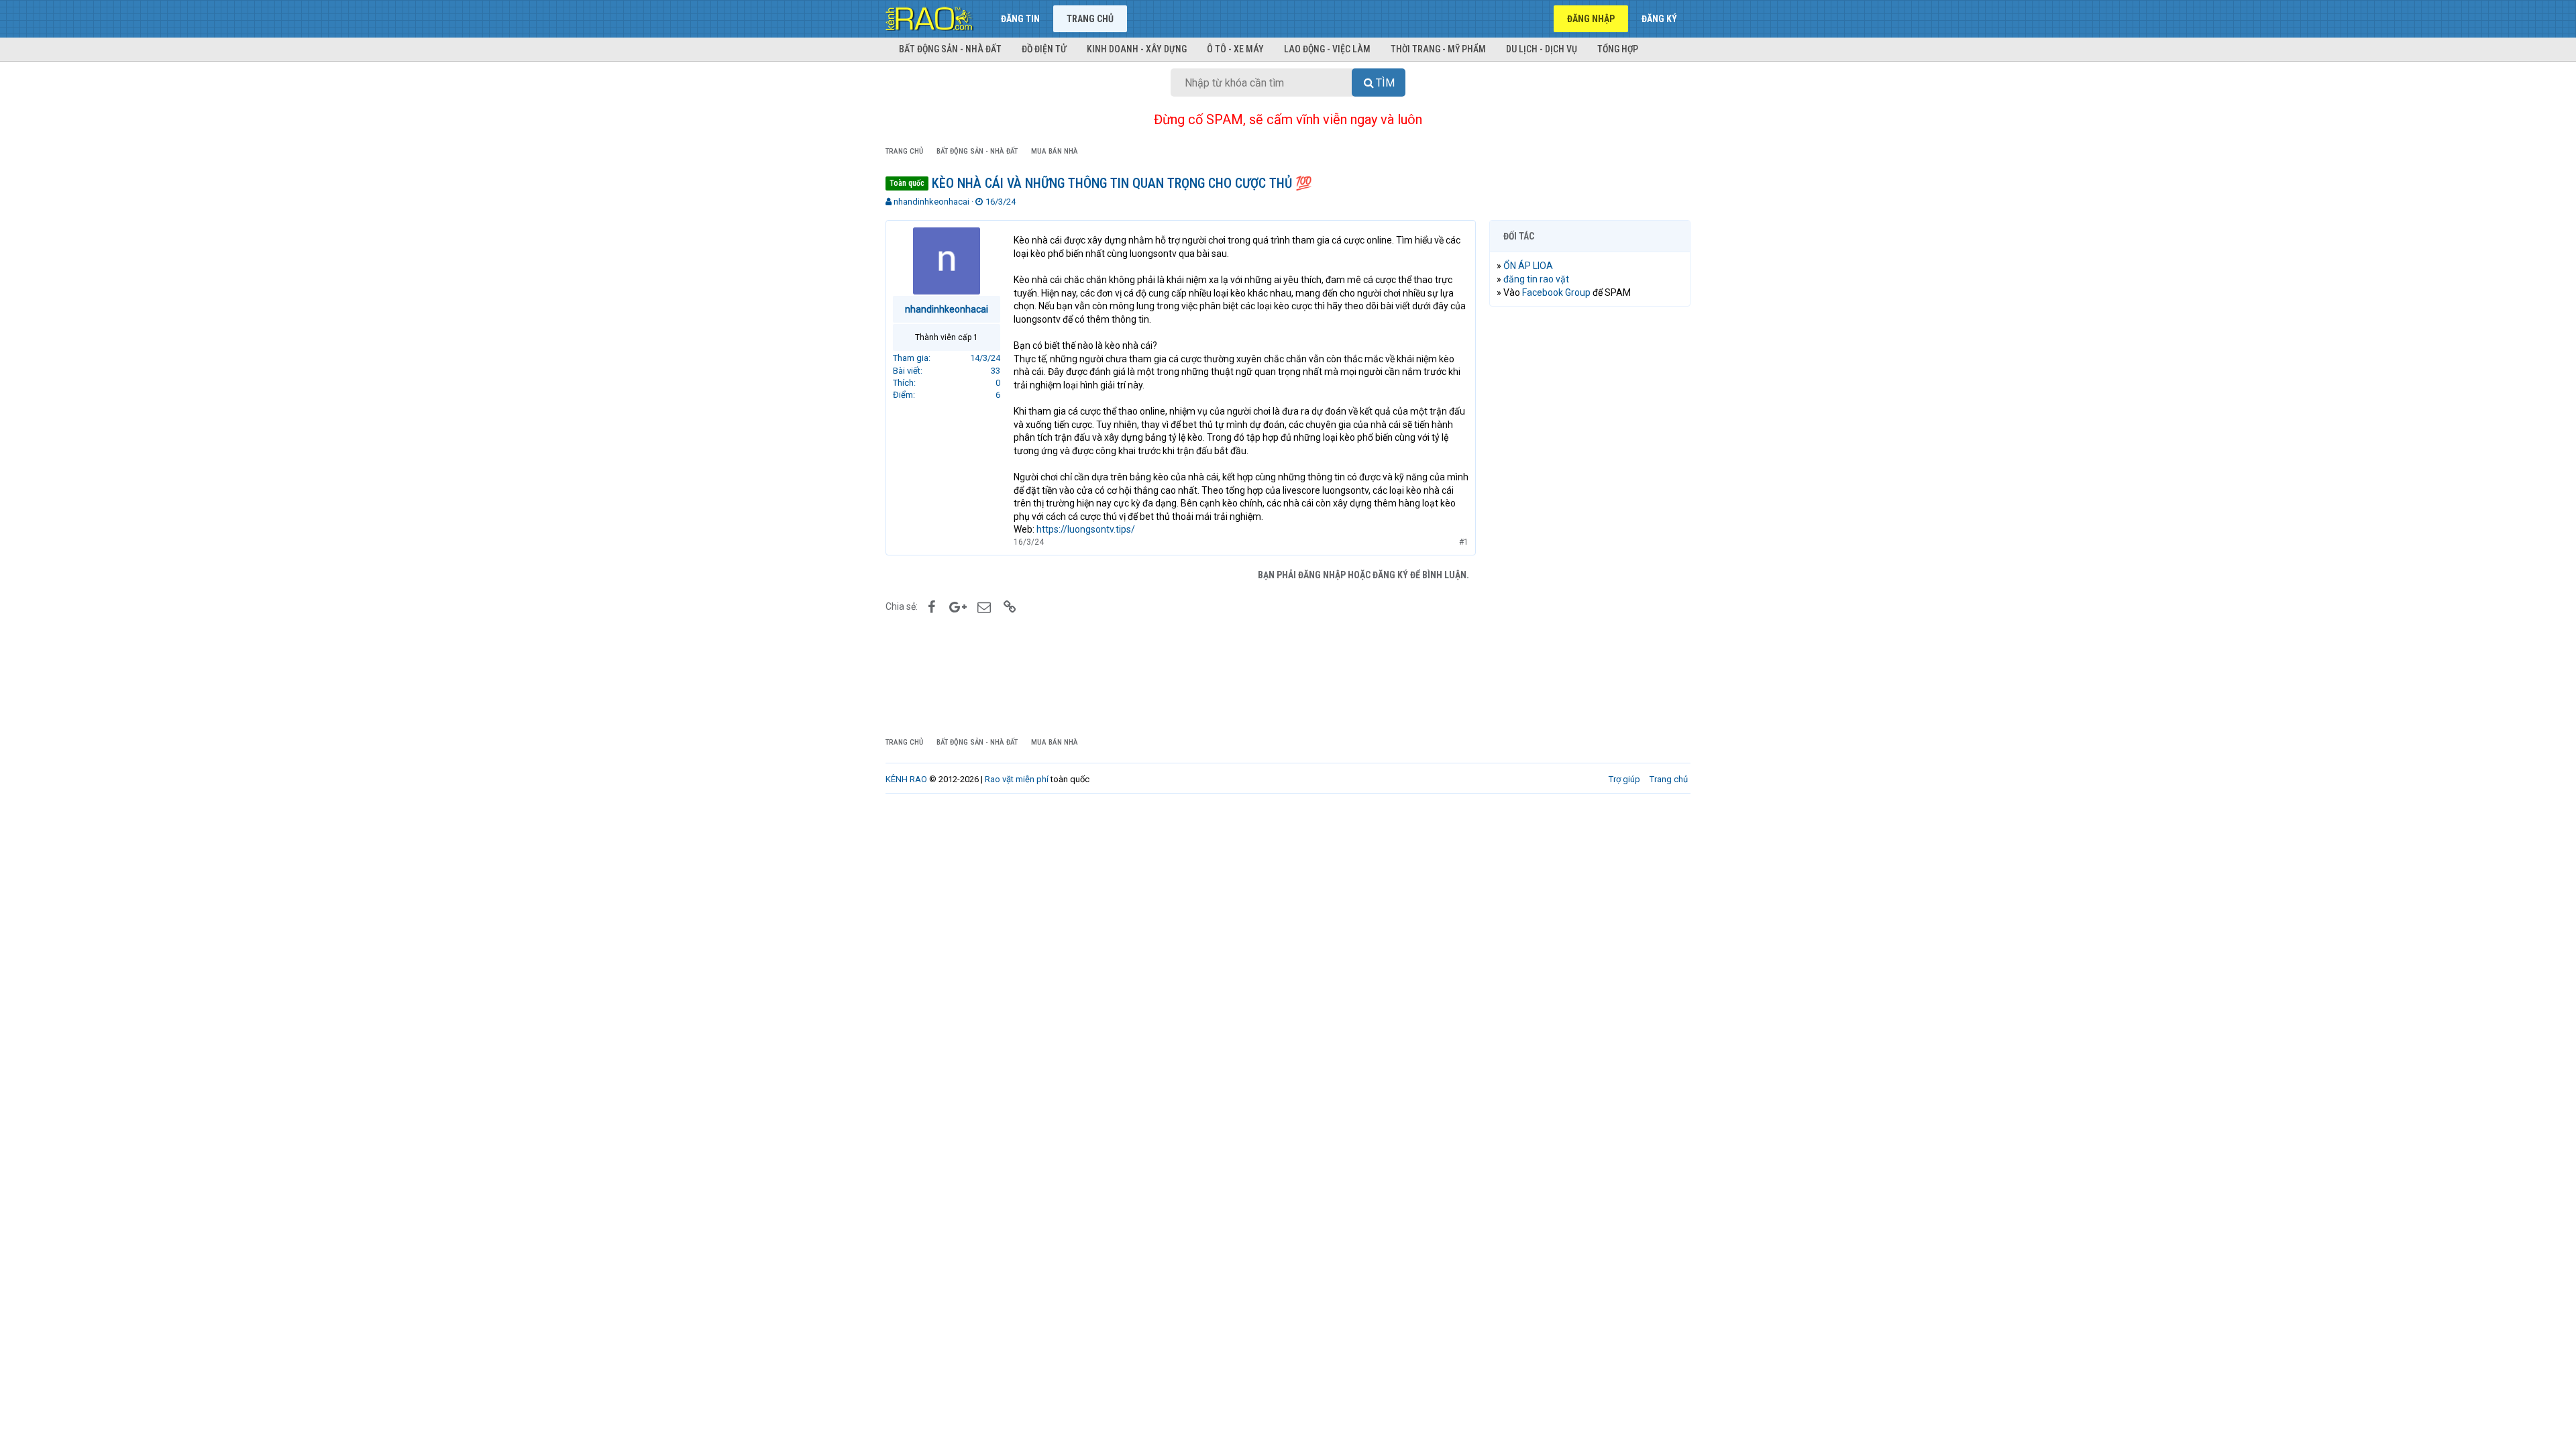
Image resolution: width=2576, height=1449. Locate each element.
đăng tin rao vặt (1536, 279)
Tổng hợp (1618, 49)
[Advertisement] (1590, 521)
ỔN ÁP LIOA (1528, 266)
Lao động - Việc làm (1327, 49)
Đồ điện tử (1044, 49)
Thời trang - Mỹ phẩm (1438, 49)
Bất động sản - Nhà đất (950, 49)
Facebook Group (1556, 292)
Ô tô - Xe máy (1235, 49)
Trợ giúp (1624, 779)
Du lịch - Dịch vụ (1542, 49)
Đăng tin (1020, 19)
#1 (1464, 542)
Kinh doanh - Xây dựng (1137, 49)
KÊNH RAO (906, 779)
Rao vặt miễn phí (1017, 779)
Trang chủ (1090, 19)
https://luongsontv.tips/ (1086, 529)
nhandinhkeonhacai (931, 202)
